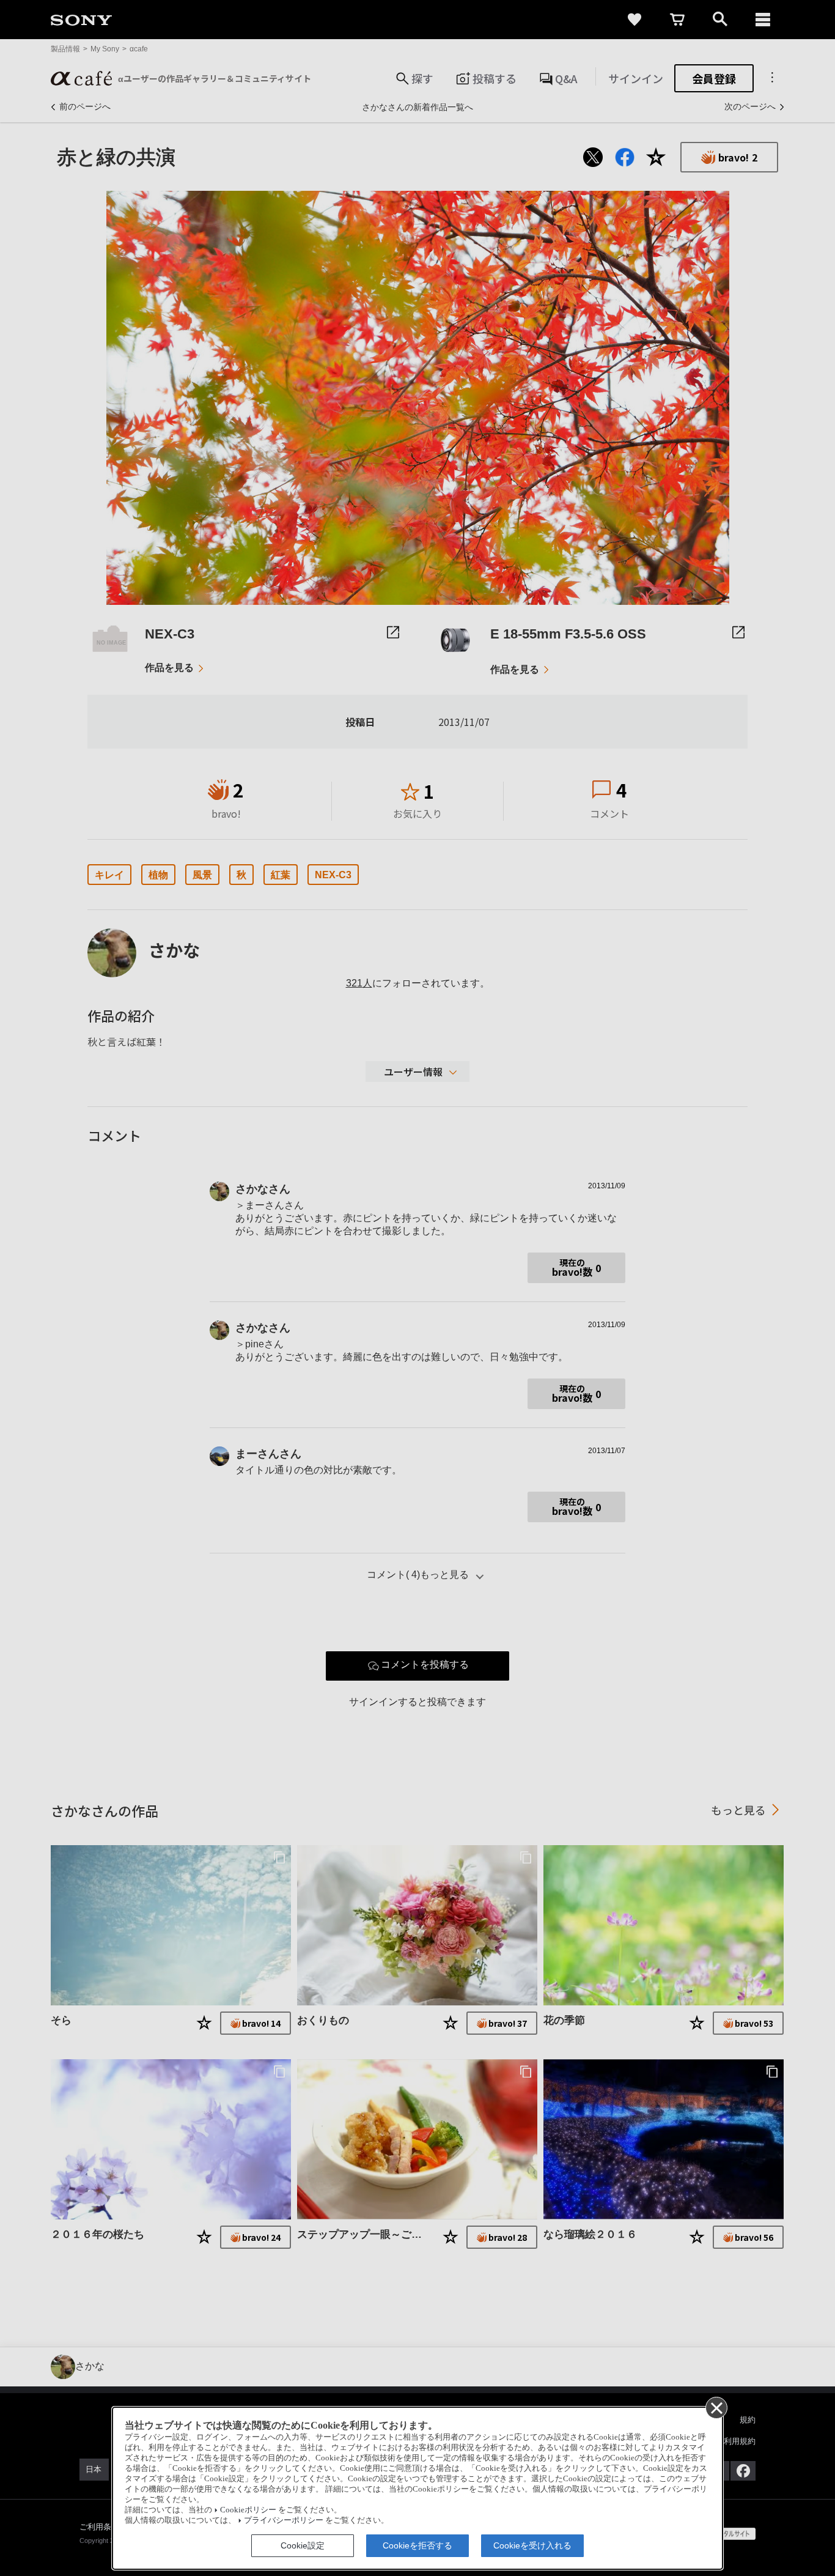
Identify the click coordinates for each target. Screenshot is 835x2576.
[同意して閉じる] (716, 2407)
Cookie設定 (303, 2545)
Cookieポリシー (248, 2510)
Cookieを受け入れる (532, 2545)
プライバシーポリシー (284, 2520)
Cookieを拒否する (417, 2545)
